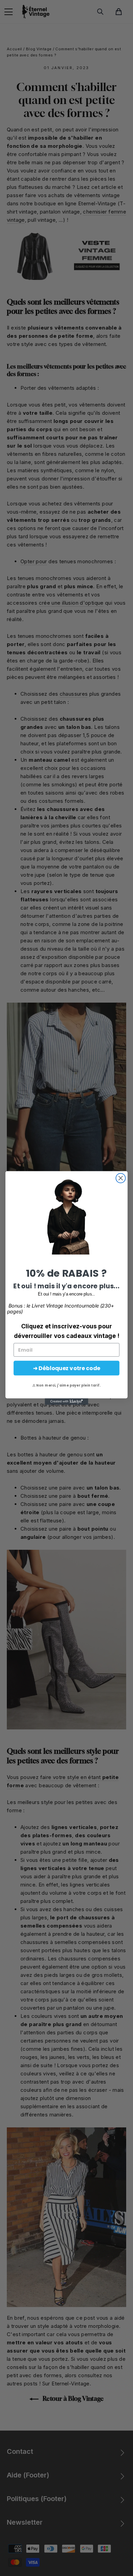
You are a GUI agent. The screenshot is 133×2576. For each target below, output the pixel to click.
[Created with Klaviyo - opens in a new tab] (66, 1401)
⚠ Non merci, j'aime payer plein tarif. (67, 1386)
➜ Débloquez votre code (67, 1368)
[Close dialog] (121, 1178)
